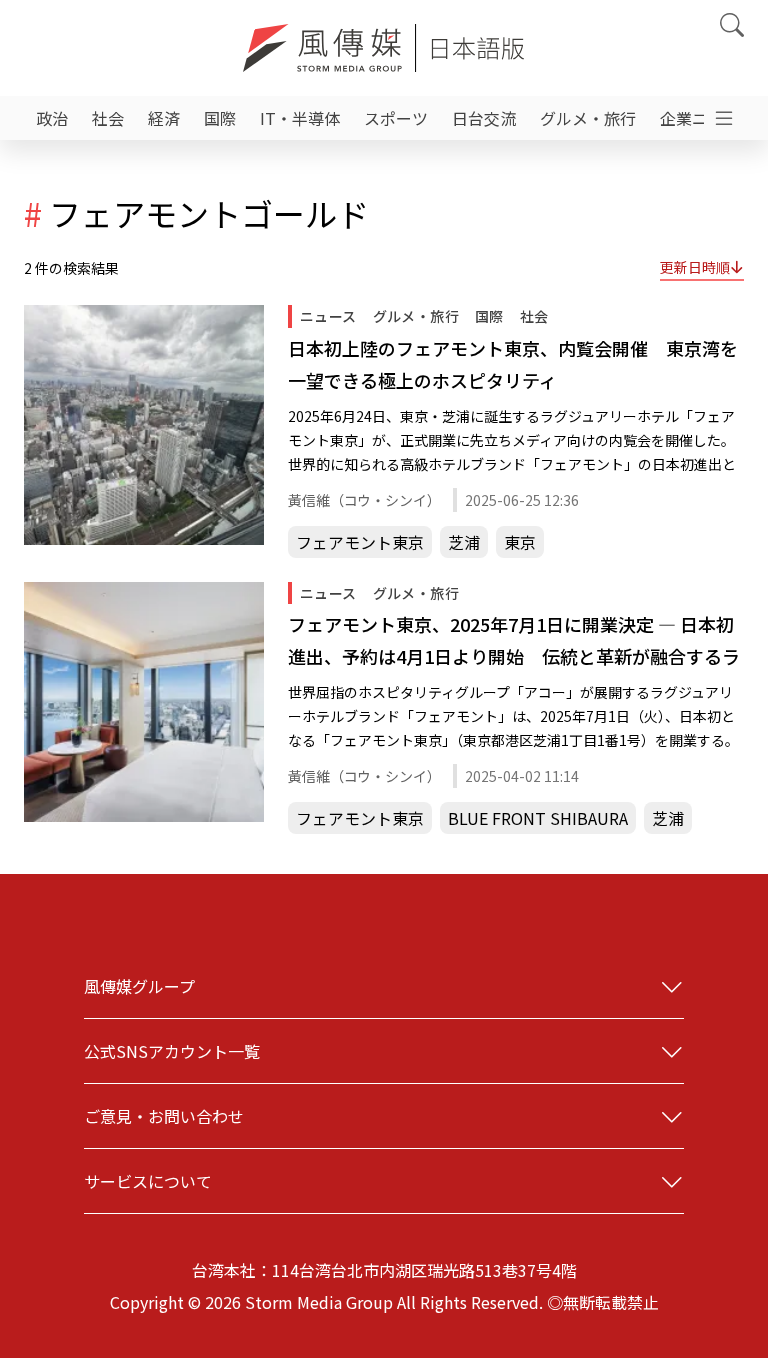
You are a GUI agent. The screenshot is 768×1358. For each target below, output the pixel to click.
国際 (220, 118)
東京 (520, 542)
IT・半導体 (300, 118)
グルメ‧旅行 (588, 118)
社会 (108, 118)
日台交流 (484, 118)
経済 (164, 118)
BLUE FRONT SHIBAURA (538, 818)
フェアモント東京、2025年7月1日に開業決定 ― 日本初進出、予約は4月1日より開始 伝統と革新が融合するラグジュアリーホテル (514, 641)
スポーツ (396, 118)
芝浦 (464, 542)
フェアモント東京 (360, 542)
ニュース (328, 316)
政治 (52, 118)
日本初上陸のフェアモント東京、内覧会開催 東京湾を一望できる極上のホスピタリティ (513, 364)
